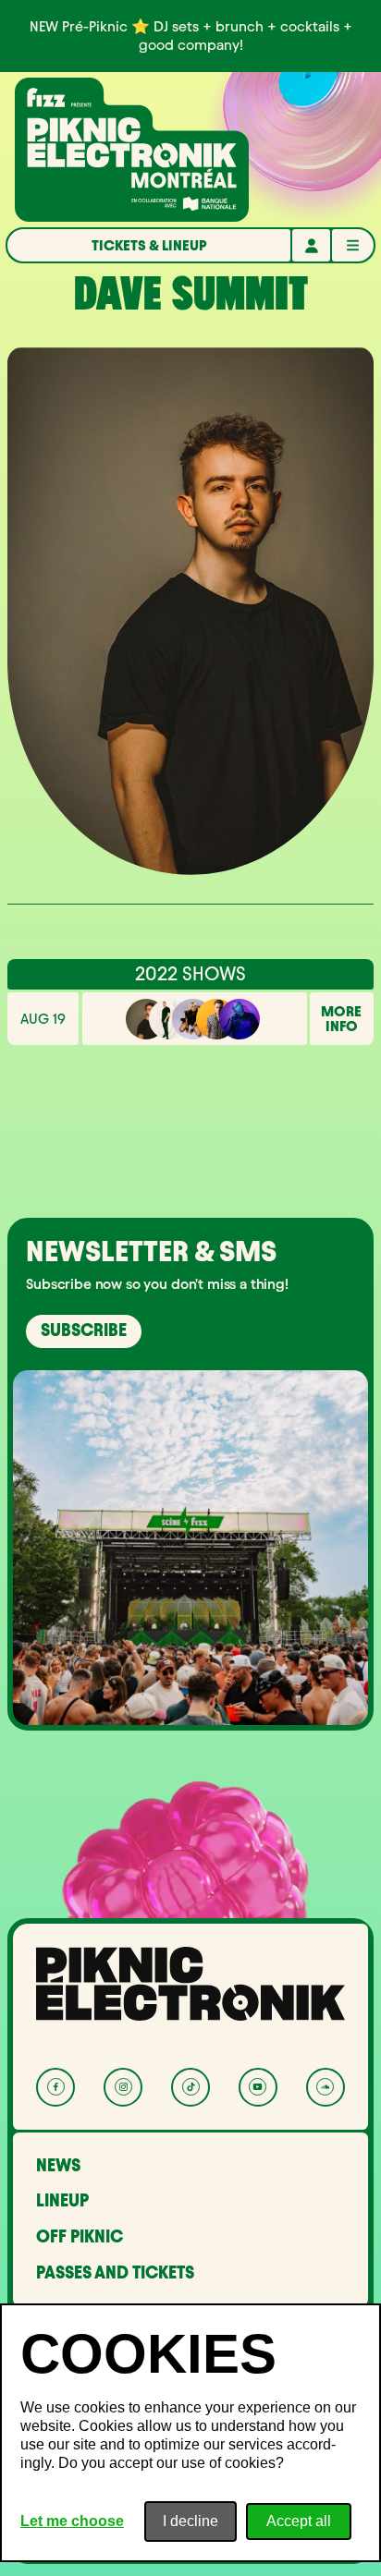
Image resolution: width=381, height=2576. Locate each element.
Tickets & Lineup (149, 245)
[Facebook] (55, 2087)
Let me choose (72, 2521)
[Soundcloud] (326, 2087)
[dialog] (190, 2433)
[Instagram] (123, 2087)
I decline (190, 2521)
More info (341, 1019)
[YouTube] (258, 2087)
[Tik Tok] (190, 2087)
